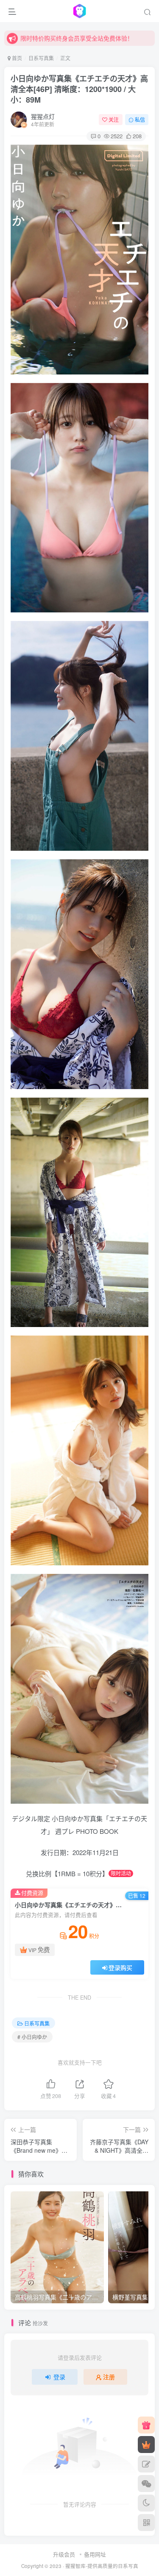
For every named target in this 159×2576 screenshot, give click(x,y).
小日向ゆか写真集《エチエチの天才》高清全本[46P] (79, 89)
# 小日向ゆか (32, 2037)
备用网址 (95, 2554)
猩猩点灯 (43, 116)
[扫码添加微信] (146, 2484)
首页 (16, 58)
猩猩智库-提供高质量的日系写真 (102, 2566)
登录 (59, 2377)
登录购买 (120, 1967)
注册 (109, 2377)
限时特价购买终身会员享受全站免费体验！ (77, 38)
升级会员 (64, 2554)
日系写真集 (41, 58)
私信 (140, 119)
